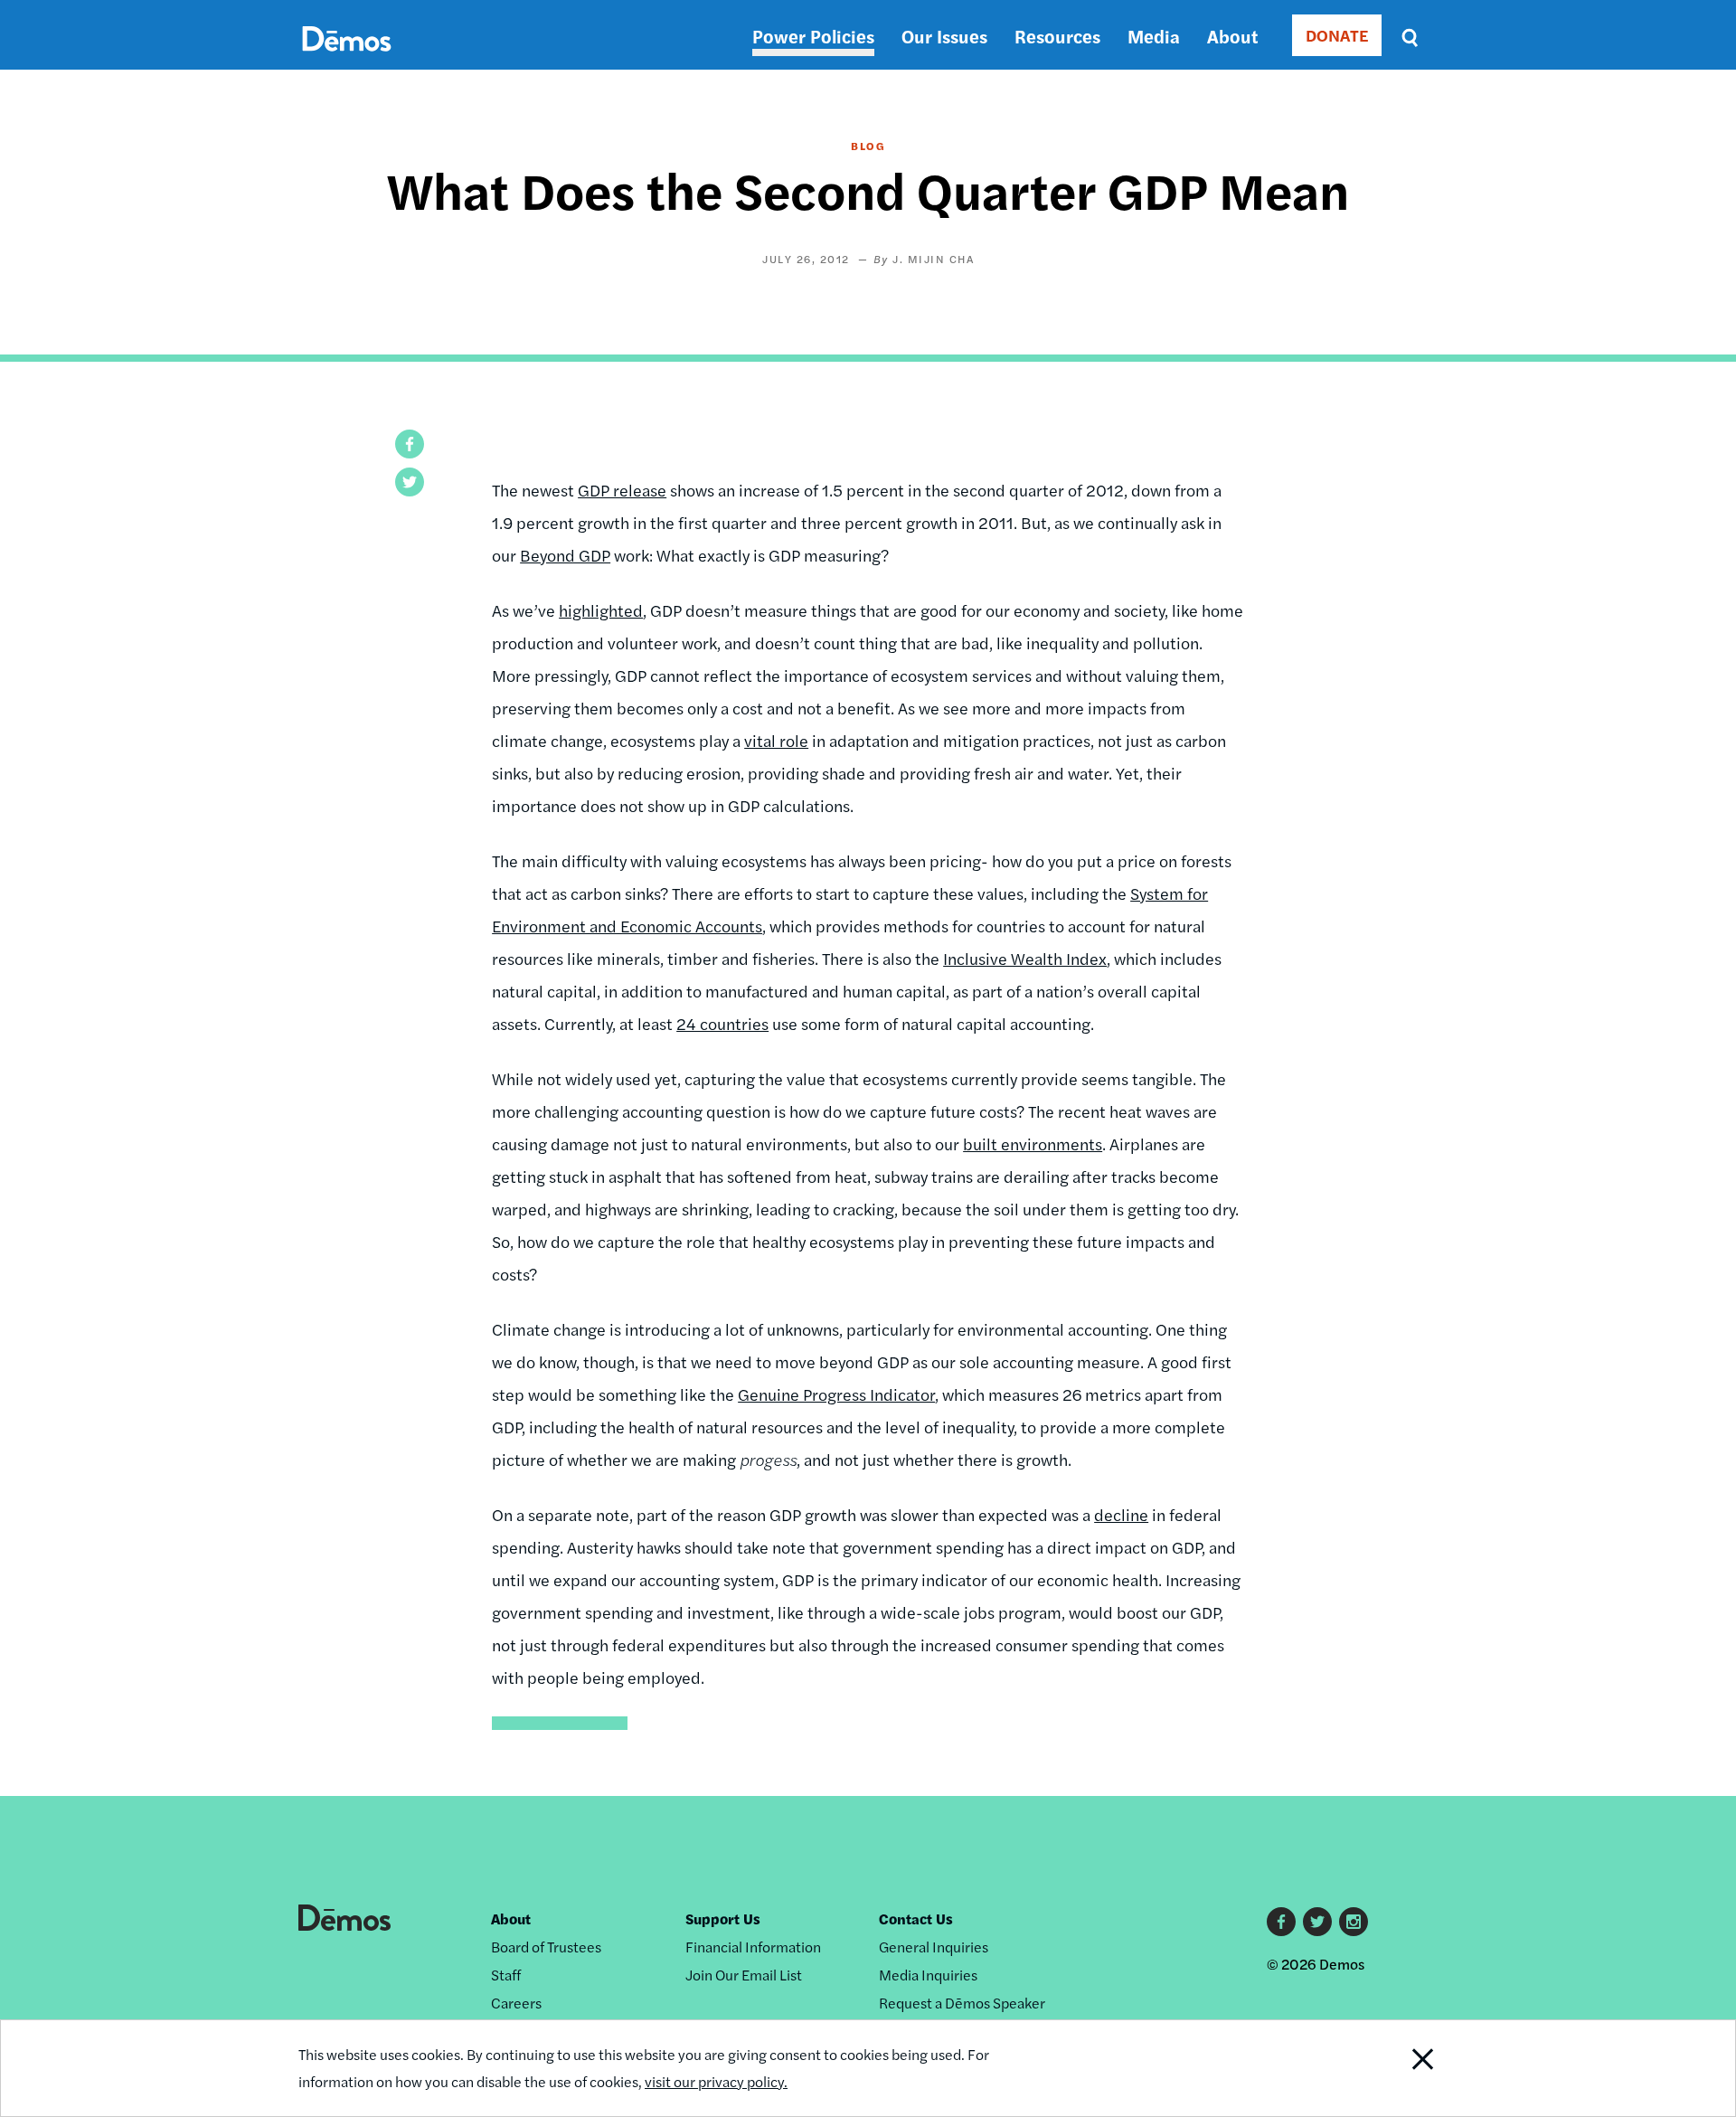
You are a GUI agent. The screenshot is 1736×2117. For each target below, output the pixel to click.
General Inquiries (934, 1947)
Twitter (1317, 1922)
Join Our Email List (744, 1975)
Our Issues (944, 36)
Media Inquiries (928, 1975)
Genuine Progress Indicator (836, 1394)
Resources (1057, 36)
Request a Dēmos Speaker (962, 2003)
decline (1121, 1514)
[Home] (347, 59)
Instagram (1354, 1922)
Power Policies (813, 36)
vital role (776, 740)
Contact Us (916, 1919)
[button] (410, 444)
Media (1154, 36)
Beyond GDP (565, 555)
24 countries (722, 1023)
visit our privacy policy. (716, 2081)
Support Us (723, 1919)
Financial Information (753, 1947)
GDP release (622, 490)
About (1232, 36)
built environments (1033, 1144)
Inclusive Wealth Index (1025, 958)
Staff (506, 1975)
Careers (516, 2003)
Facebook (1281, 1922)
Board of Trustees (546, 1947)
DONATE (1337, 35)
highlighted (601, 610)
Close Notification (1401, 2068)
